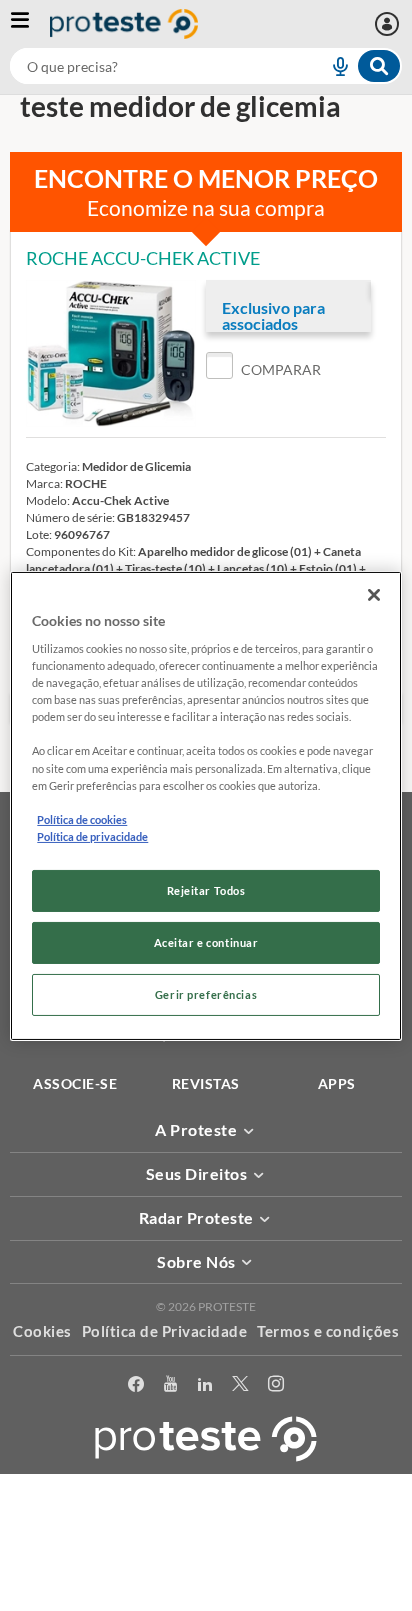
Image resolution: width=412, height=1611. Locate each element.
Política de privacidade (92, 836)
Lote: (39, 534)
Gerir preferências (206, 994)
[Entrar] (389, 24)
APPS (337, 1083)
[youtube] (170, 1387)
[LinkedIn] (205, 1387)
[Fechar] (374, 594)
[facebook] (136, 1387)
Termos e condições (328, 1331)
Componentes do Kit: (81, 551)
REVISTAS (206, 1083)
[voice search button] (332, 66)
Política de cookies (82, 819)
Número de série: (70, 517)
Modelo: (48, 500)
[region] (205, 805)
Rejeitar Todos (206, 890)
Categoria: (53, 466)
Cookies (42, 1331)
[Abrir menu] (30, 24)
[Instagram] (276, 1387)
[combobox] (206, 66)
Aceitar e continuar (206, 942)
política (195, 1568)
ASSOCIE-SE (75, 1083)
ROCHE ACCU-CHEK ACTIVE (143, 258)
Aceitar (206, 1599)
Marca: (44, 483)
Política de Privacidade (165, 1331)
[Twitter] (240, 1387)
